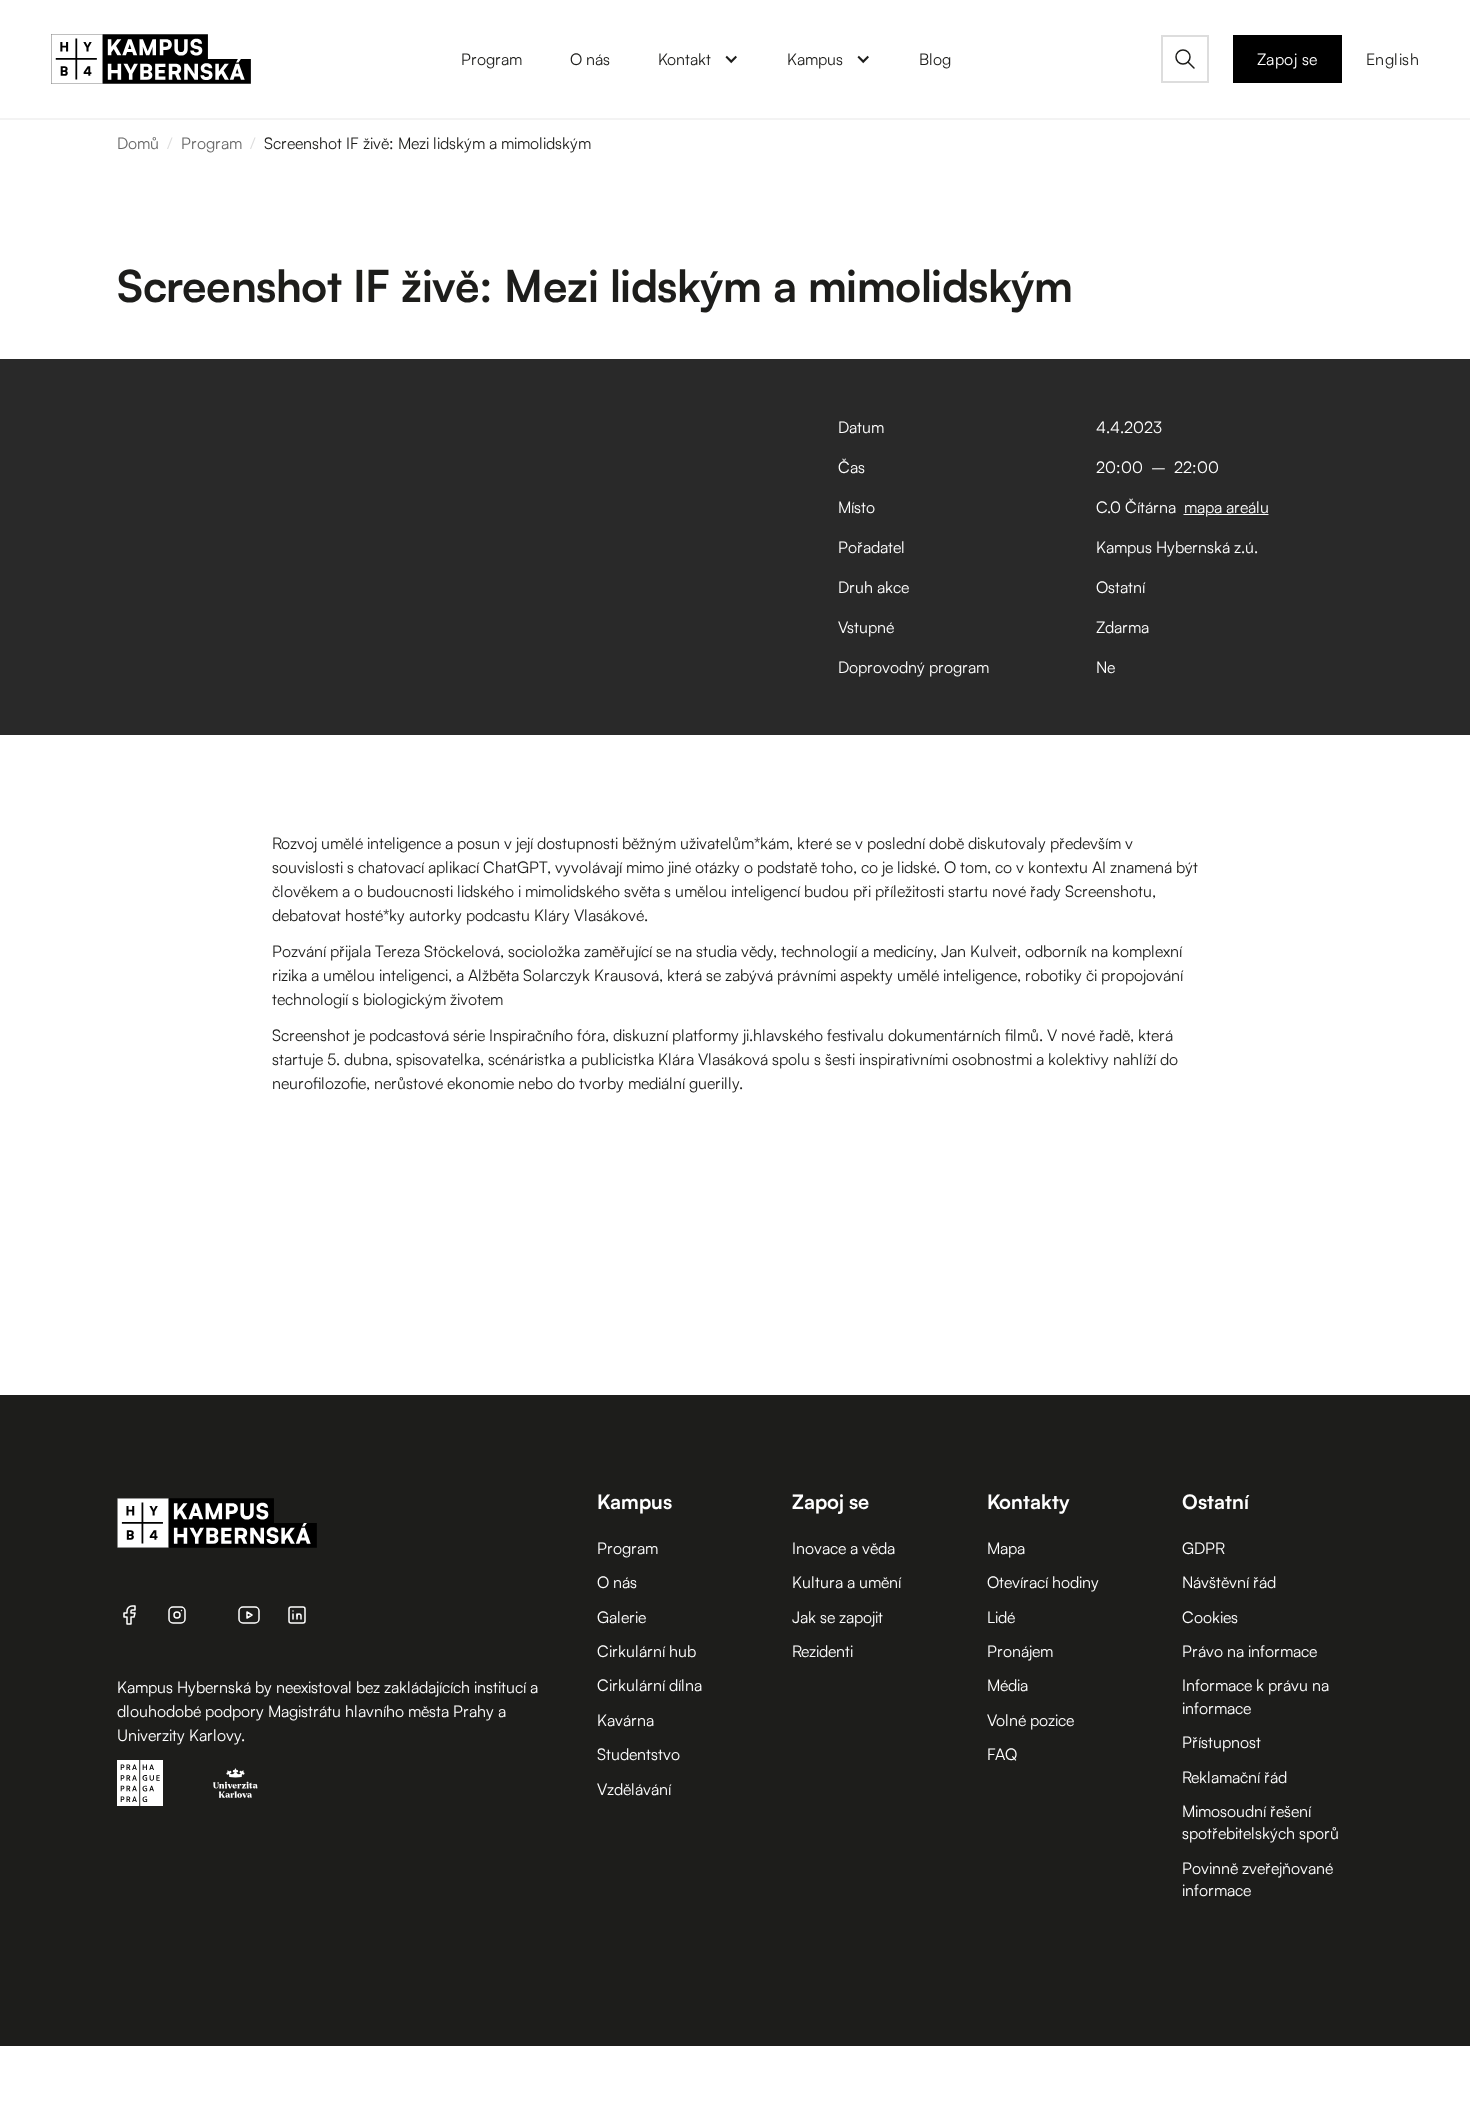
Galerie (621, 1617)
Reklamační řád (1234, 1777)
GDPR (1203, 1548)
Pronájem (1020, 1651)
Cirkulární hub (646, 1651)
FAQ (1002, 1754)
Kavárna (625, 1720)
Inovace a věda (843, 1548)
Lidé (1001, 1617)
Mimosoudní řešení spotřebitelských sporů (1260, 1822)
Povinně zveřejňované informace (1257, 1879)
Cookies (1210, 1617)
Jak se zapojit (837, 1617)
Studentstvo (638, 1754)
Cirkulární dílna (649, 1685)
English (1393, 59)
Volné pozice (1030, 1720)
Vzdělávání (634, 1789)
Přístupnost (1221, 1742)
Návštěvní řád (1229, 1582)
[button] (698, 59)
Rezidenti (822, 1651)
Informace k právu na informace (1255, 1696)
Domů (138, 143)
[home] (151, 59)
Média (1007, 1685)
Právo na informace (1249, 1651)
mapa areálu (1226, 507)
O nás (617, 1582)
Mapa (1006, 1548)
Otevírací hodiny (1043, 1582)
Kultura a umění (846, 1582)
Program (211, 143)
